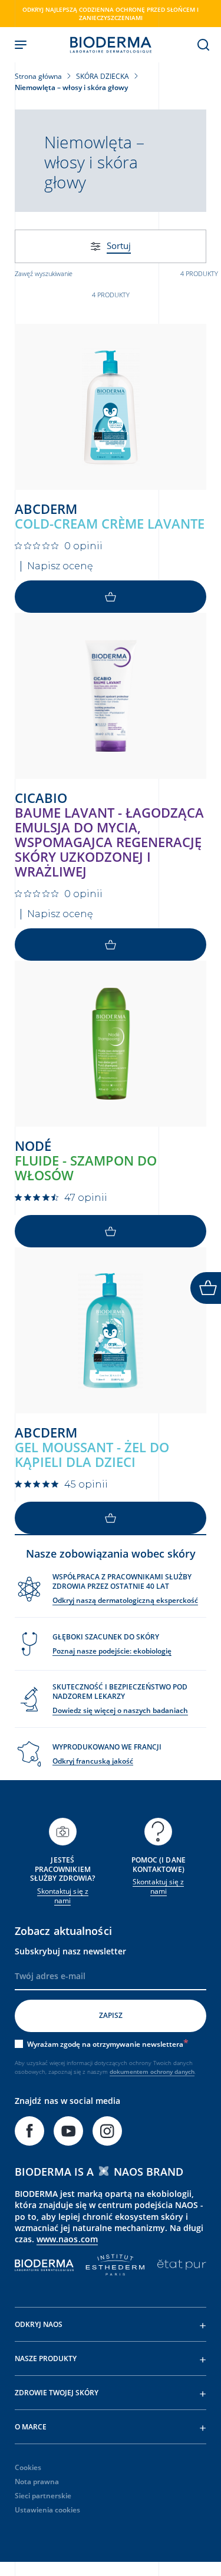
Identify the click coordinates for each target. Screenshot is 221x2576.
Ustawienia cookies (47, 2510)
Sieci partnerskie (43, 2496)
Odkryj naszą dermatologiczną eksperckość (125, 1600)
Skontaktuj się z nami (63, 1896)
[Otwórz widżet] (206, 1288)
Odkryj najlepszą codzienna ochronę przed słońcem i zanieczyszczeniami (111, 14)
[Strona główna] (111, 45)
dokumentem (130, 2072)
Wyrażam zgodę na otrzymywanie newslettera (105, 2044)
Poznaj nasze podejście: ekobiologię (112, 1651)
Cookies (28, 2467)
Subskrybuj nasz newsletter (70, 1951)
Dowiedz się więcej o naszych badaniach (120, 1710)
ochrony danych (172, 2072)
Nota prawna (37, 2482)
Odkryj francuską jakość (93, 1761)
